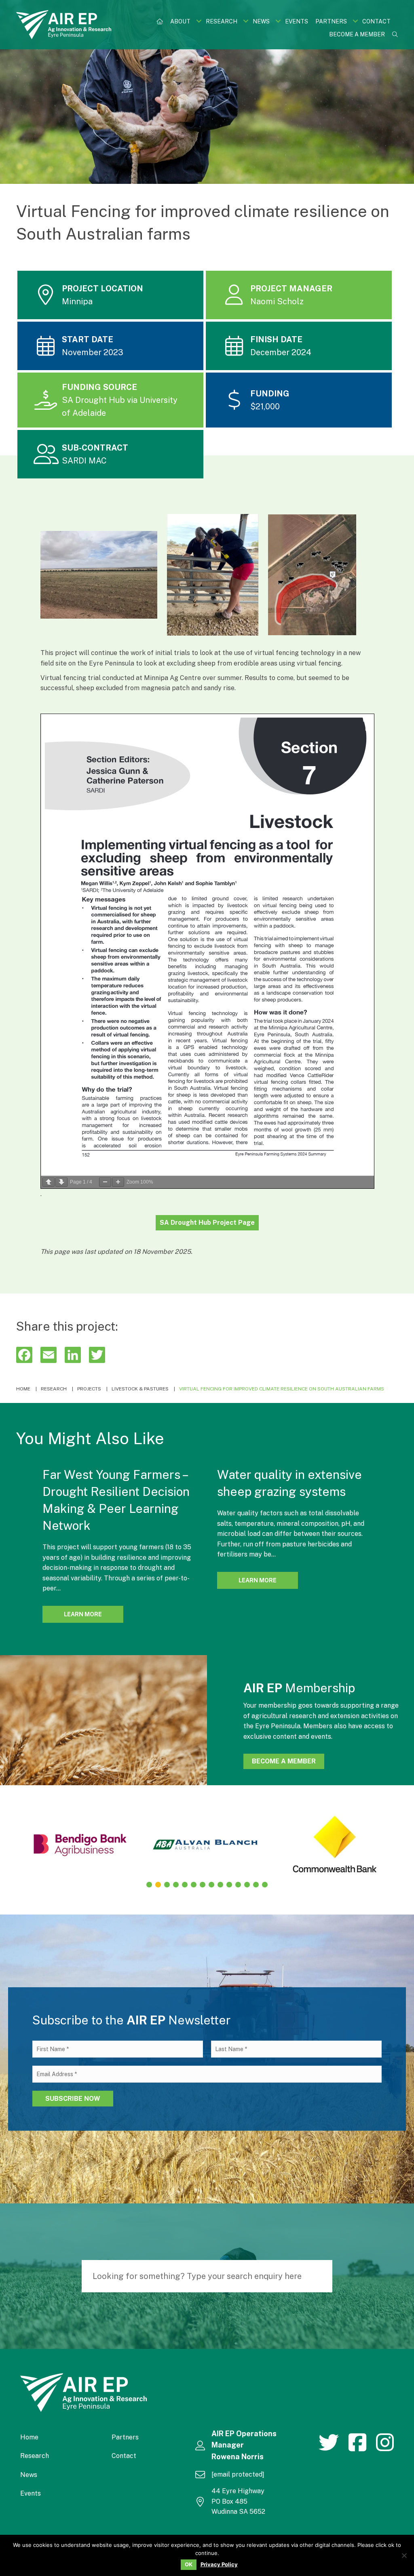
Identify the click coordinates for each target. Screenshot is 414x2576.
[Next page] (61, 1182)
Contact (124, 2456)
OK (189, 2564)
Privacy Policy (219, 2564)
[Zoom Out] (105, 1182)
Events (31, 2493)
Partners (125, 2437)
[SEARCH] (322, 2276)
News (29, 2475)
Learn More (94, 1614)
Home (29, 2437)
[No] (404, 2555)
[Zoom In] (118, 1182)
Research (35, 2456)
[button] (199, 21)
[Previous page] (49, 1182)
